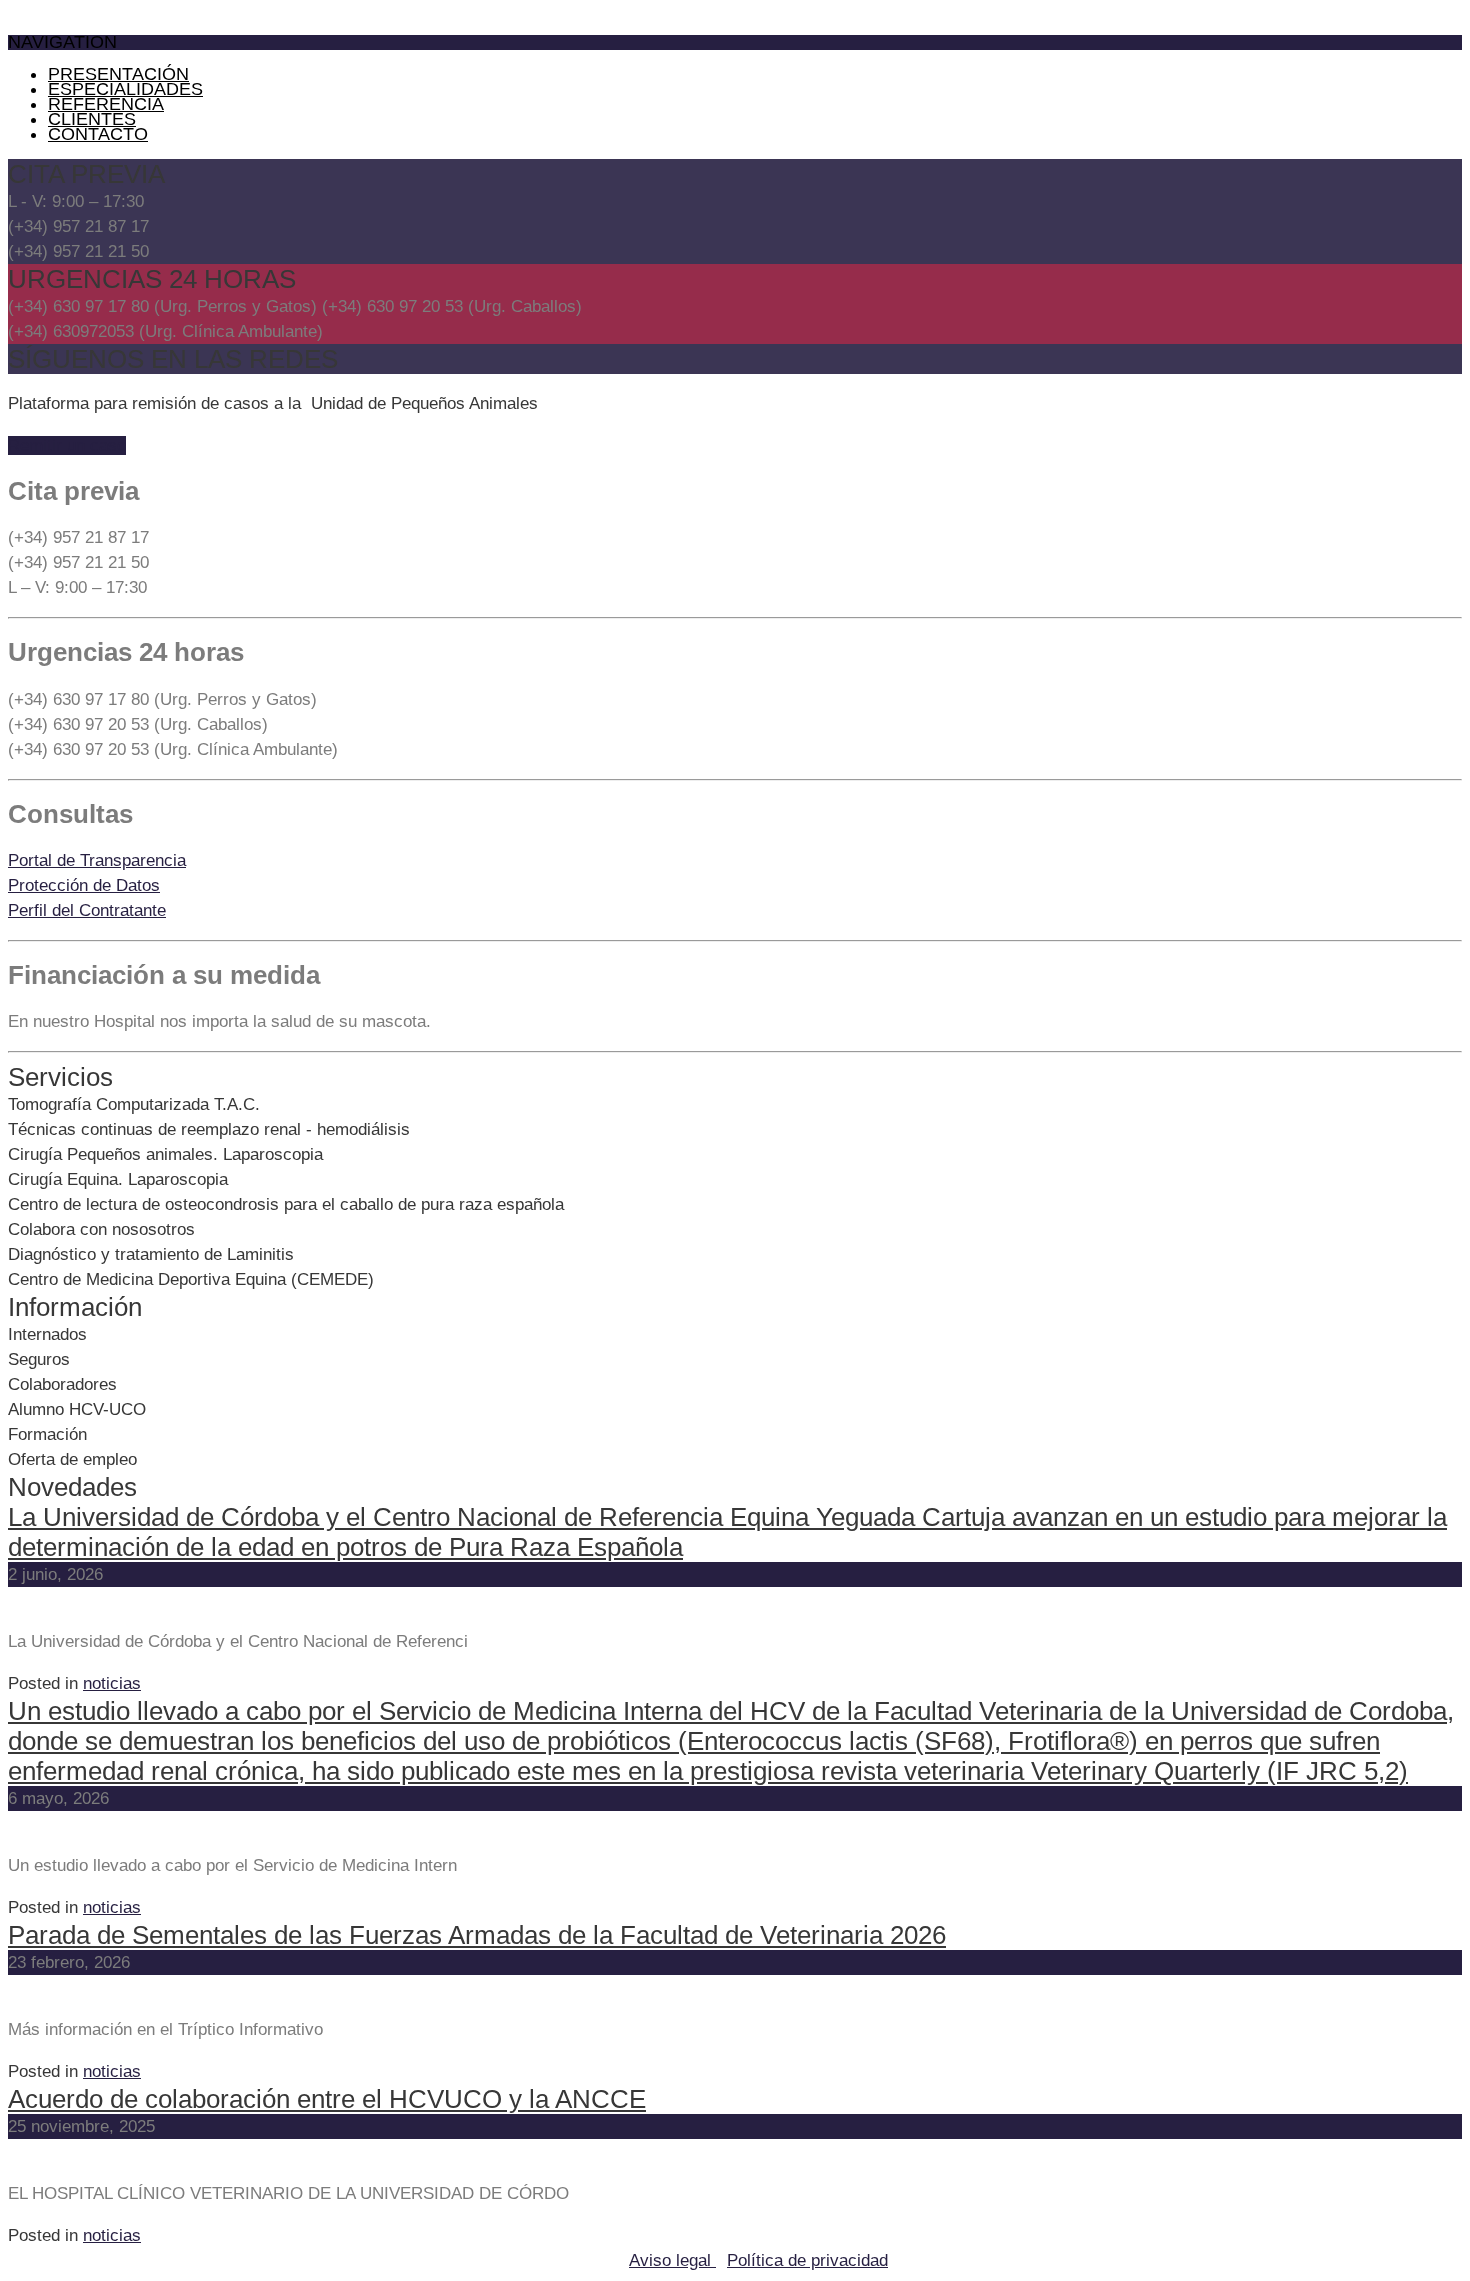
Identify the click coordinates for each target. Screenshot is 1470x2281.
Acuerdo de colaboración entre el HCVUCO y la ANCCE (327, 2099)
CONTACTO (98, 134)
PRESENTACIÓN (118, 74)
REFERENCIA (106, 104)
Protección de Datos (84, 885)
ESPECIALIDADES (125, 89)
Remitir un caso (67, 445)
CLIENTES (92, 119)
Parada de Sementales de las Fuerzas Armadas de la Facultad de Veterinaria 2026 (477, 1935)
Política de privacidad (807, 2260)
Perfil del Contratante (87, 910)
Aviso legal (672, 2260)
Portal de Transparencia (97, 860)
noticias (112, 1683)
